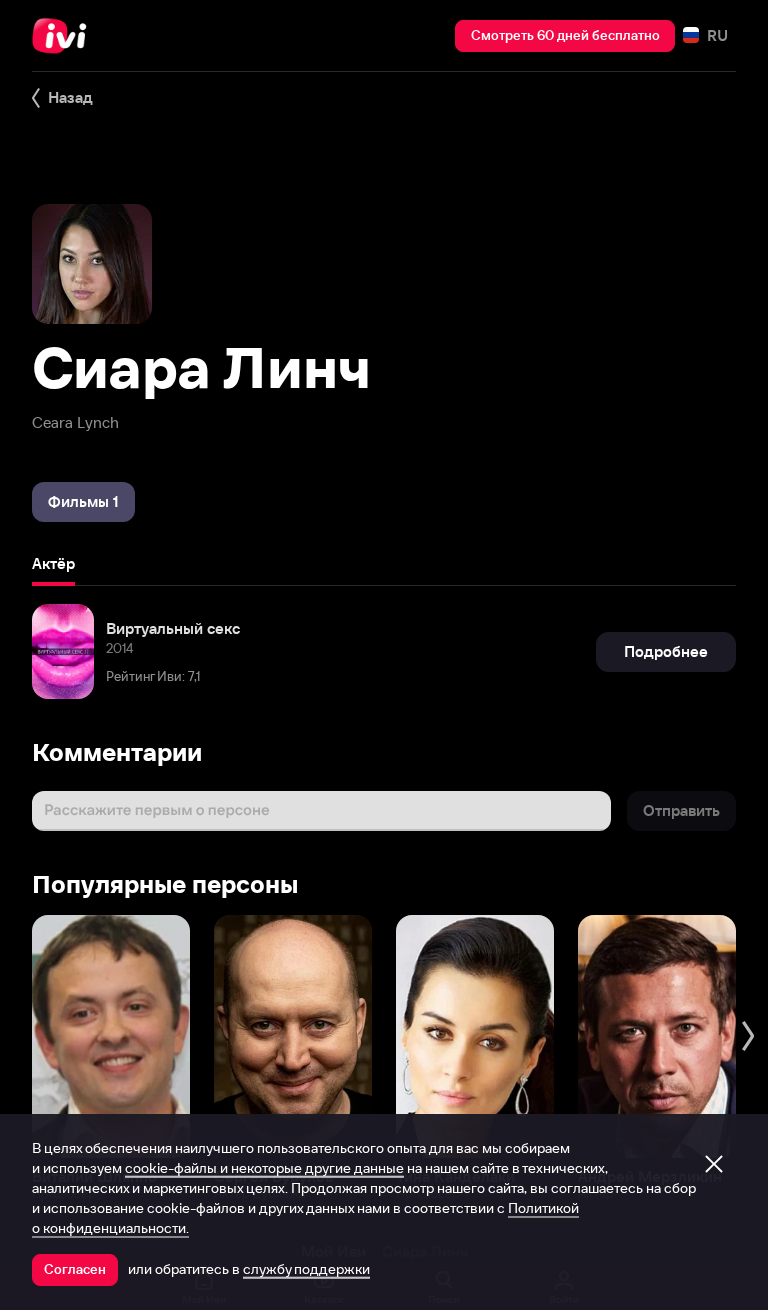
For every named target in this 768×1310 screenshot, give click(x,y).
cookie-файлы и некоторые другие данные (264, 1168)
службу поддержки (306, 1269)
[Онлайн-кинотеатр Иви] (65, 36)
